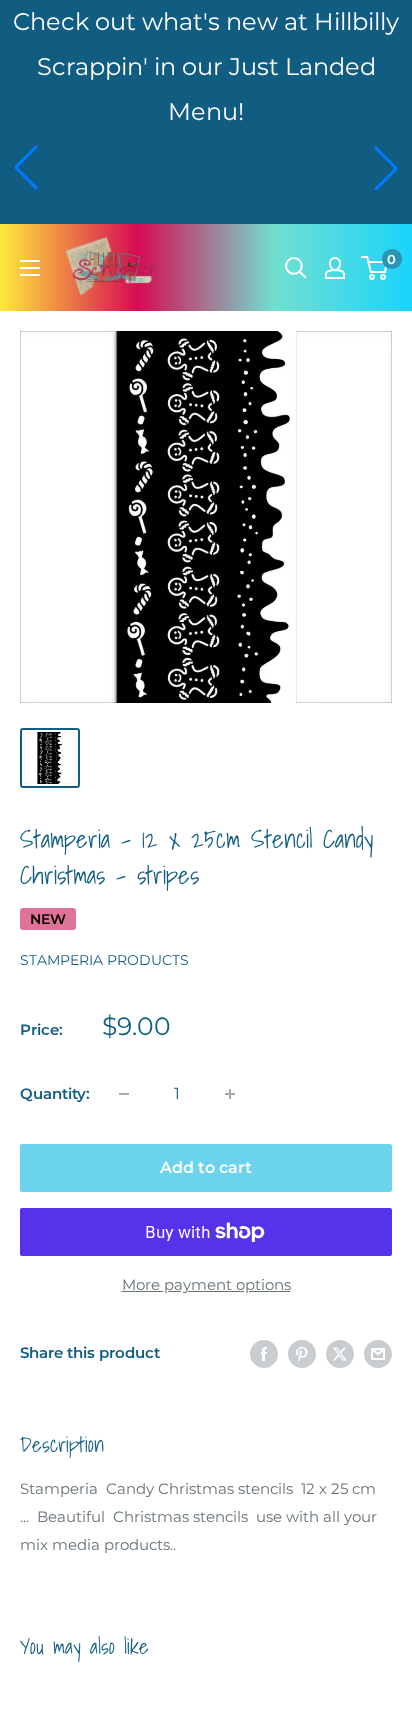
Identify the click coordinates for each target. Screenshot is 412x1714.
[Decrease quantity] (124, 1094)
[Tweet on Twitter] (340, 1353)
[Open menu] (30, 268)
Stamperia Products (104, 960)
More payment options (206, 1284)
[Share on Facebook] (264, 1353)
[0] (375, 268)
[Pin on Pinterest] (302, 1353)
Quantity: (55, 1093)
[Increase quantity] (230, 1094)
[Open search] (296, 268)
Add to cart (206, 1167)
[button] (26, 168)
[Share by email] (378, 1353)
